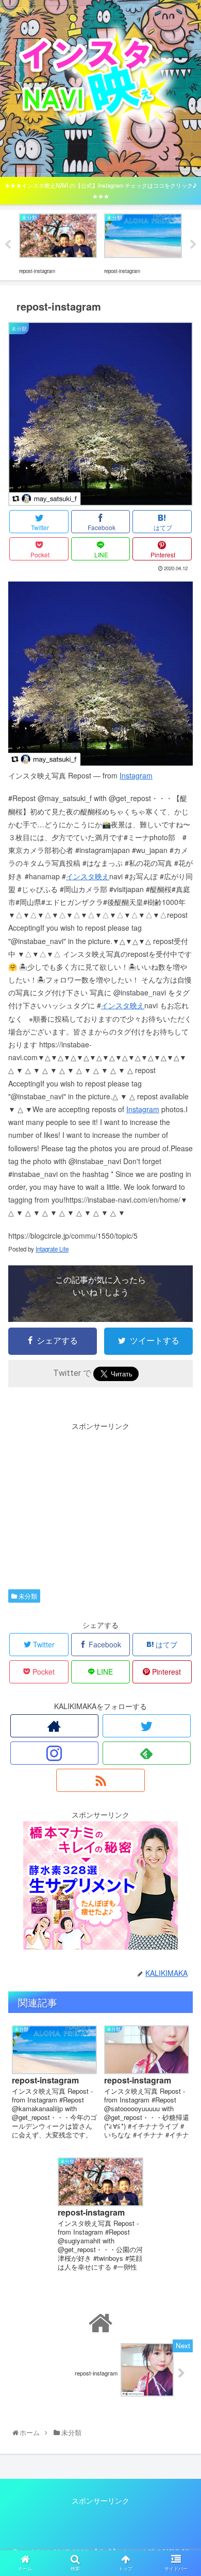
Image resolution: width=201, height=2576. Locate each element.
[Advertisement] (100, 1504)
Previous (8, 245)
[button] (182, 1534)
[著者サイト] (55, 1726)
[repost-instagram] (100, 763)
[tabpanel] (58, 243)
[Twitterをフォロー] (147, 1726)
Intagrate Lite (52, 1249)
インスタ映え (88, 876)
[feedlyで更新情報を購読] (147, 1753)
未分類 (27, 1596)
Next (193, 245)
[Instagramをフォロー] (55, 1753)
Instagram (136, 775)
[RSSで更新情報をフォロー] (100, 1780)
